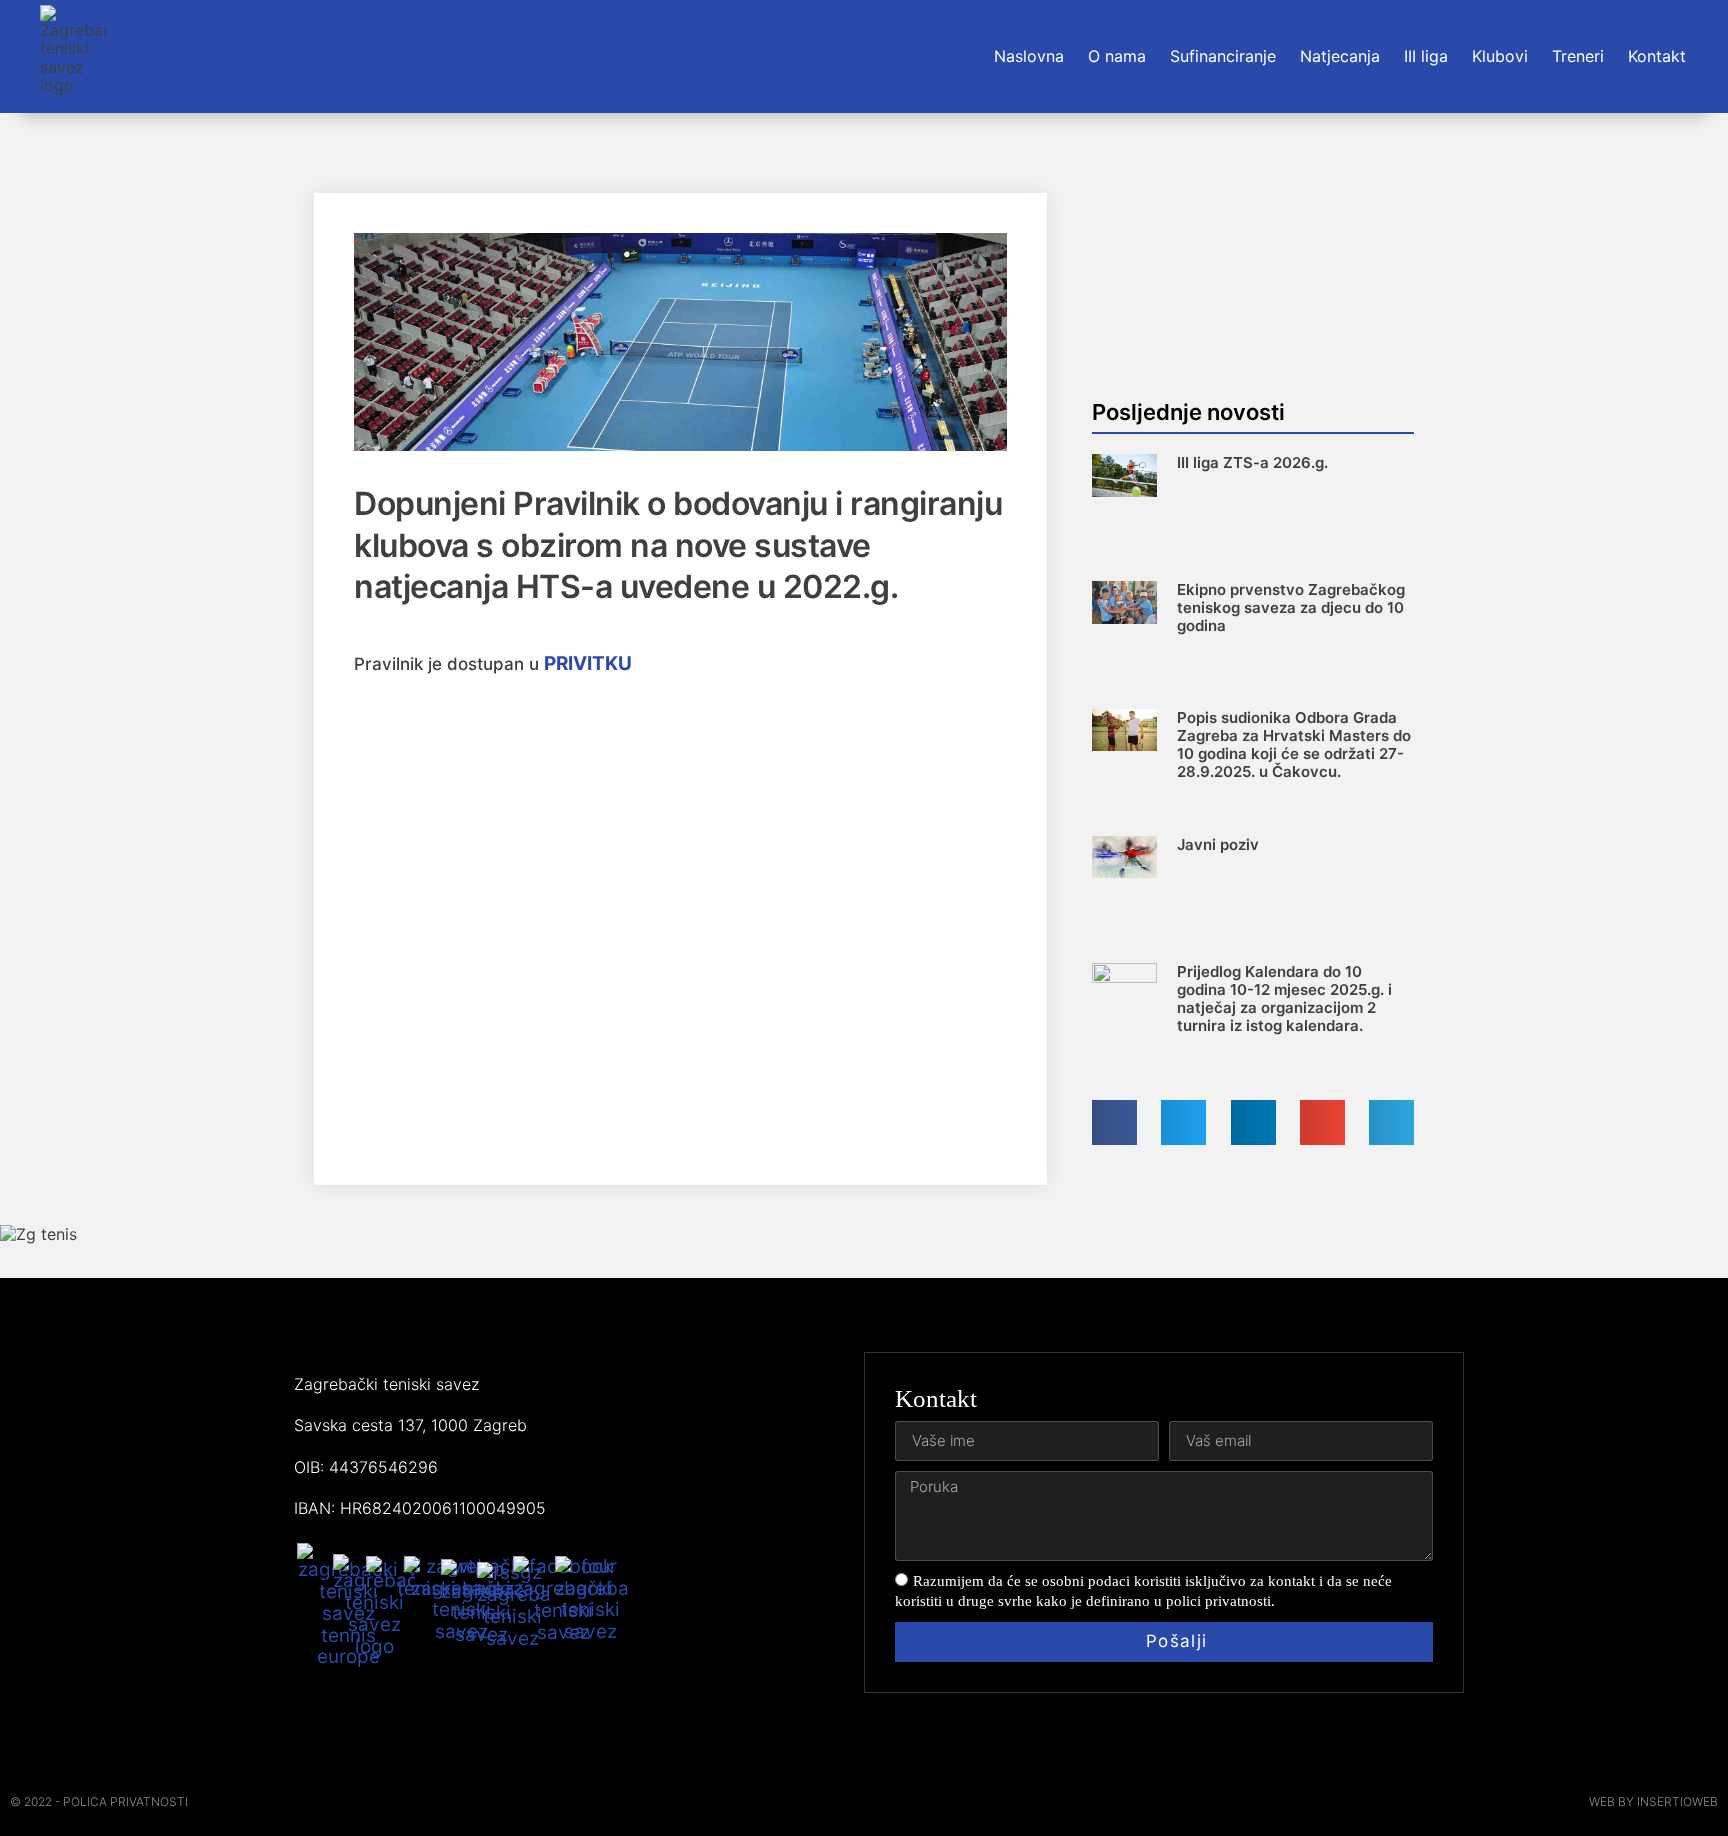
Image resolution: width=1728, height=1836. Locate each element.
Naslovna (1029, 56)
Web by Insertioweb (1653, 1801)
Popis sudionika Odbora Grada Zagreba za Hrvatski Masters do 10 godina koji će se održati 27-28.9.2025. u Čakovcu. (1294, 744)
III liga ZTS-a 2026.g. (1252, 462)
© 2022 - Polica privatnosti (99, 1801)
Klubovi (1500, 56)
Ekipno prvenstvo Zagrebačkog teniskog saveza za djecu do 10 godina (1291, 607)
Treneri (1578, 56)
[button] (1114, 1122)
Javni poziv (1218, 844)
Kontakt (1657, 56)
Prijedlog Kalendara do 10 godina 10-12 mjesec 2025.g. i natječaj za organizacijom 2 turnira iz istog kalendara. (1284, 998)
